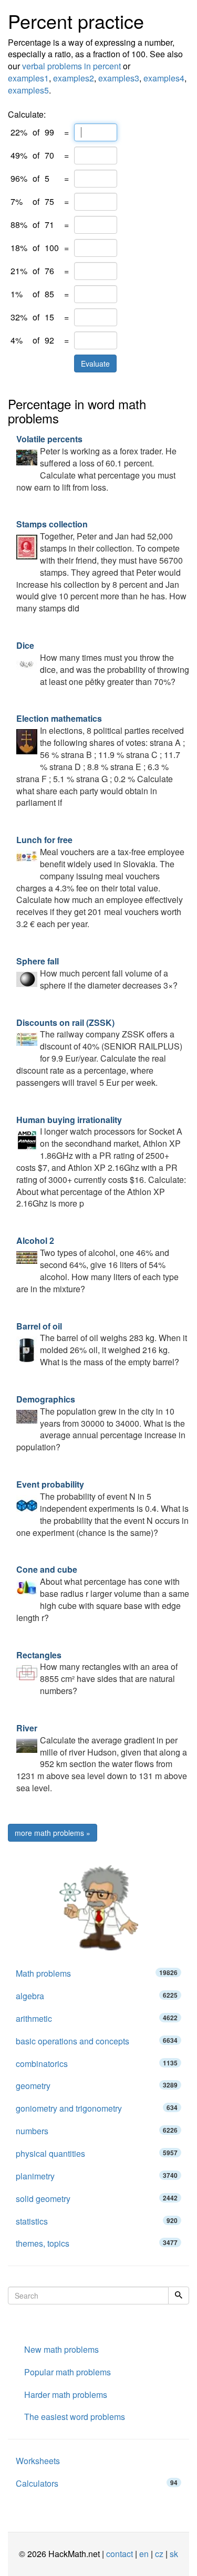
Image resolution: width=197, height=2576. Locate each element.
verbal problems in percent (71, 66)
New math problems (61, 2349)
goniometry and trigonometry (97, 2108)
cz (159, 2554)
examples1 (28, 78)
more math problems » (53, 1833)
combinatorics (97, 2064)
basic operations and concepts (97, 2041)
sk (174, 2554)
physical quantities (97, 2153)
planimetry (97, 2176)
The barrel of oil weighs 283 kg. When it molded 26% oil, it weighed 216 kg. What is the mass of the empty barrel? (102, 1344)
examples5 (28, 90)
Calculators (97, 2483)
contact (120, 2554)
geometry (97, 2086)
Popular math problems (68, 2372)
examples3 (119, 78)
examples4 (164, 78)
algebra (97, 1996)
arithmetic (97, 2018)
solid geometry (97, 2199)
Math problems (97, 1973)
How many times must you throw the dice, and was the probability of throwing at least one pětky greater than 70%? (103, 663)
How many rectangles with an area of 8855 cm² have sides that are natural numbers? (97, 1673)
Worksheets (38, 2461)
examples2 (74, 78)
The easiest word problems (75, 2417)
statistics (97, 2221)
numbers (97, 2131)
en (144, 2554)
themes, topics (97, 2243)
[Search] (179, 2295)
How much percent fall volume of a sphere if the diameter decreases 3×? (97, 973)
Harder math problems (66, 2395)
